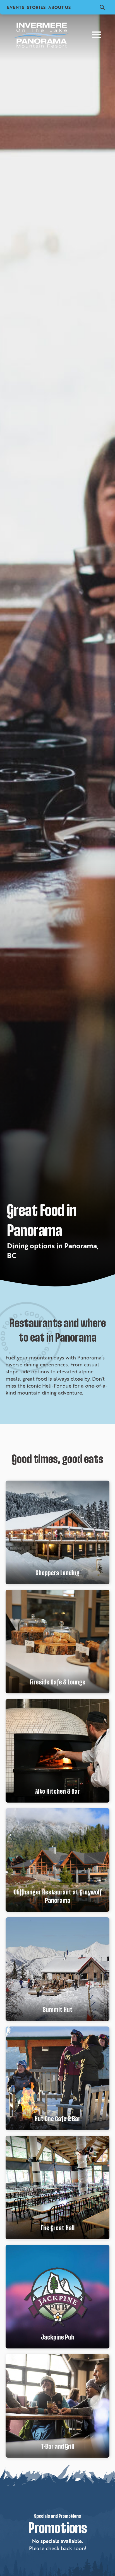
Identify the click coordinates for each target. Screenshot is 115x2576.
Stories (36, 7)
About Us (59, 7)
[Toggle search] (102, 7)
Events (15, 7)
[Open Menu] (97, 35)
